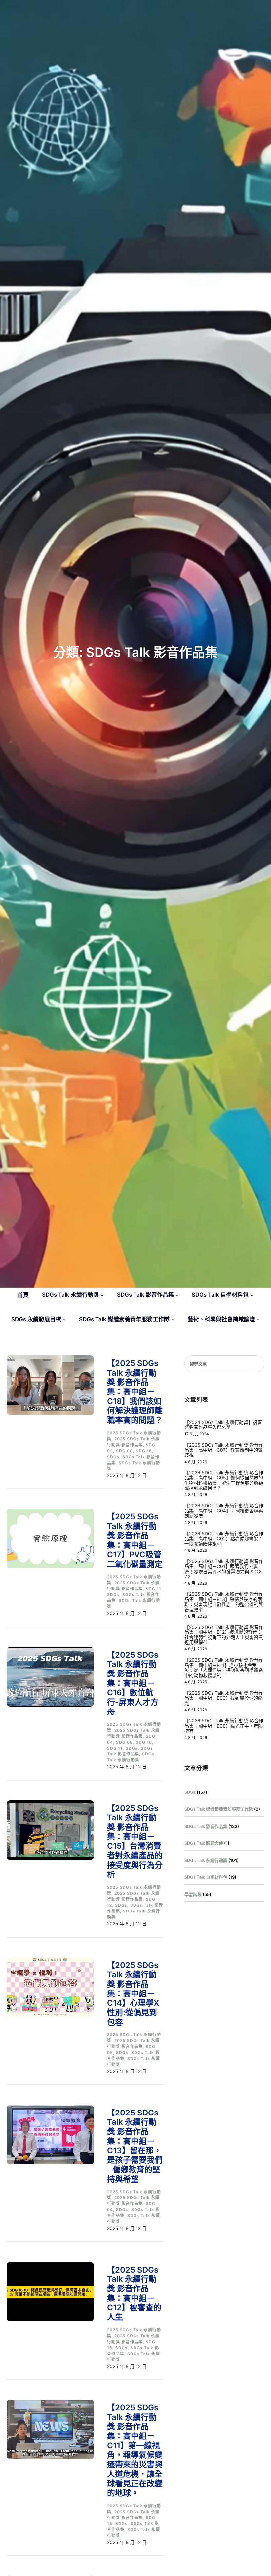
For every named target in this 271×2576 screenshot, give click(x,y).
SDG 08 (124, 1451)
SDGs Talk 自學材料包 (206, 1877)
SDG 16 (144, 1451)
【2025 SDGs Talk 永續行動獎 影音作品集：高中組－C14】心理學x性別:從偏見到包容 (133, 1994)
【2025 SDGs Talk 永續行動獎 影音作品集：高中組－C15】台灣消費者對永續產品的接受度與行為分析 (135, 1842)
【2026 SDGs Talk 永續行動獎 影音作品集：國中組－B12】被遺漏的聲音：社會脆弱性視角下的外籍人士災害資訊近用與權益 (224, 1635)
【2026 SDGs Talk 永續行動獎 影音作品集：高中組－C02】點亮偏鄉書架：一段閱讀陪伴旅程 (224, 1539)
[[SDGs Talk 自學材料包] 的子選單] (252, 1295)
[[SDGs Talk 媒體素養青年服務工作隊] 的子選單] (173, 1319)
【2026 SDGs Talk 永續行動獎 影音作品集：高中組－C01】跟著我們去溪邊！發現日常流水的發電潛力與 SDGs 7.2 (224, 1569)
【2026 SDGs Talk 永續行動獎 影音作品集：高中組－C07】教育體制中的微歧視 (224, 1450)
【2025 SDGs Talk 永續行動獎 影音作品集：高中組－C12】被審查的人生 (134, 2294)
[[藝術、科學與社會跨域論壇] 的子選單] (258, 1319)
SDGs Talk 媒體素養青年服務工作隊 (219, 1809)
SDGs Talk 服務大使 (204, 1843)
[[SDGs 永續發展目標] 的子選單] (64, 1319)
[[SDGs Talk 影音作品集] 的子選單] (177, 1295)
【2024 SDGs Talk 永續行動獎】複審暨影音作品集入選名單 (223, 1425)
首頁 (23, 1295)
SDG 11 (154, 1589)
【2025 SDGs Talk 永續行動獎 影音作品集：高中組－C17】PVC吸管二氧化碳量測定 (135, 1540)
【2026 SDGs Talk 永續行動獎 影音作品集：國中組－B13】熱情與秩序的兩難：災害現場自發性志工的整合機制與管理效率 (224, 1602)
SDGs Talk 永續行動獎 (206, 1860)
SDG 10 (144, 1742)
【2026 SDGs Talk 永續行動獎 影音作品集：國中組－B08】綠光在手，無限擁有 (224, 1726)
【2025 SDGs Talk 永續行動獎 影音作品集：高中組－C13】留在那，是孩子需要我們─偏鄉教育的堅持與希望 (135, 2146)
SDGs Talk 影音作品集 (206, 1826)
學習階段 (193, 1894)
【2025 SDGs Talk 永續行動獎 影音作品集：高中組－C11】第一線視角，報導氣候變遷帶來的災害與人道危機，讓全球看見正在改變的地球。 (135, 2450)
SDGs (113, 1457)
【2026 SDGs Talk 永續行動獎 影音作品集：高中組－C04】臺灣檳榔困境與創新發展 (224, 1510)
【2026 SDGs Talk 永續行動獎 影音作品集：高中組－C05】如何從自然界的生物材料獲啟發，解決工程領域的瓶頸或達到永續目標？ (224, 1480)
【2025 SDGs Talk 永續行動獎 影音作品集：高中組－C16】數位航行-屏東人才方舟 (133, 1683)
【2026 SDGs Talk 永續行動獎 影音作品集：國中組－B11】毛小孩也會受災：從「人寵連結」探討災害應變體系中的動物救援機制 (224, 1668)
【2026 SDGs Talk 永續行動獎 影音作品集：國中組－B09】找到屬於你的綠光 (224, 1698)
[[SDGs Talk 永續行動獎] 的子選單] (102, 1295)
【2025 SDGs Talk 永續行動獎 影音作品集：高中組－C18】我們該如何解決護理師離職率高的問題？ (135, 1392)
